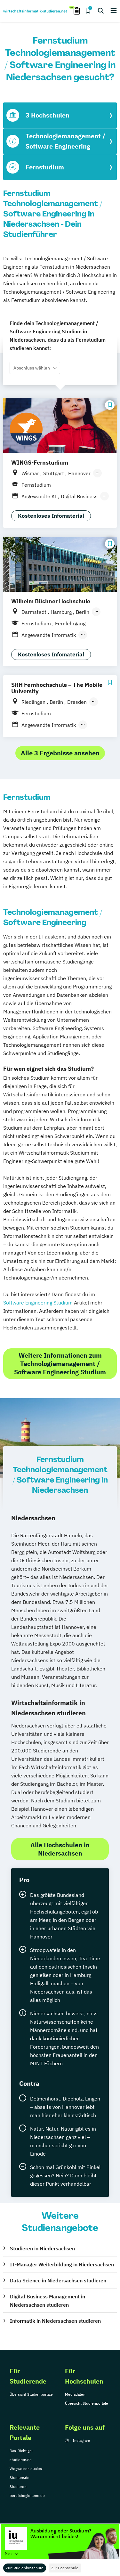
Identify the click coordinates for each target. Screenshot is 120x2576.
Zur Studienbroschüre (25, 2568)
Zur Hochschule (65, 2568)
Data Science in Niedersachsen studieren (58, 2280)
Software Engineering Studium (38, 1303)
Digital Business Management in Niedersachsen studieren (48, 2301)
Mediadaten (75, 2394)
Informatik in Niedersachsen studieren (55, 2321)
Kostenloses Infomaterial (51, 516)
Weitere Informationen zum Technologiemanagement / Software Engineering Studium (60, 1364)
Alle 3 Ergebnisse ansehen (60, 753)
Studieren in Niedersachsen (42, 2248)
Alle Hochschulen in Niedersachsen (60, 1849)
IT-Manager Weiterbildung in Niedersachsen (62, 2264)
